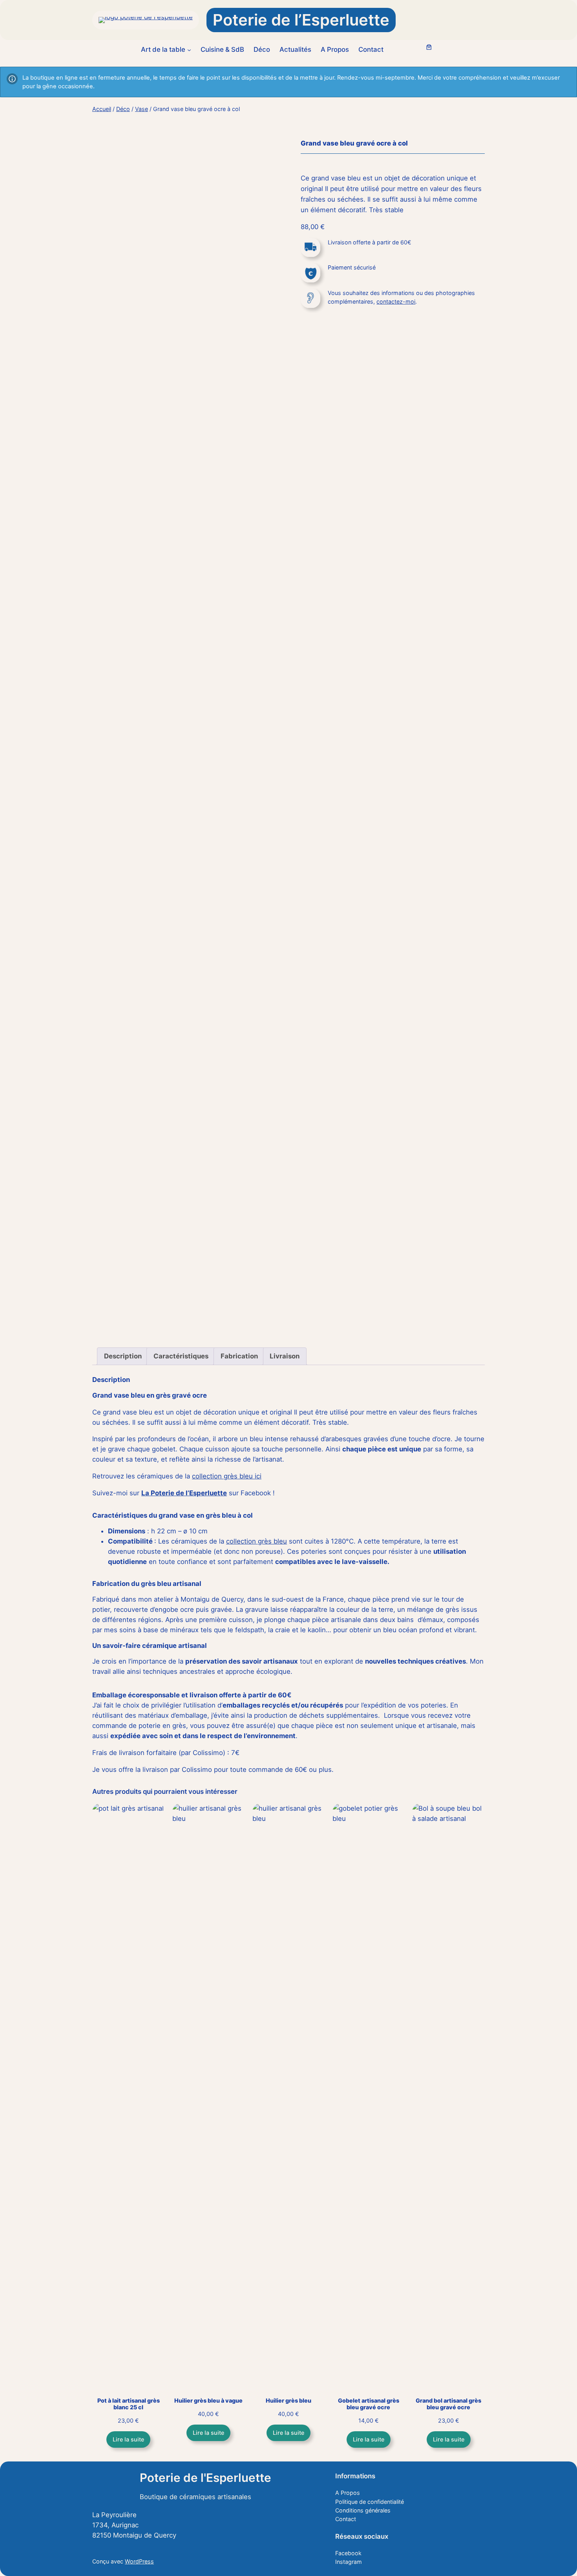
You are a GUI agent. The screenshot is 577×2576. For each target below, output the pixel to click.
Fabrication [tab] (239, 1356)
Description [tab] (123, 1356)
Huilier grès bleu (288, 2400)
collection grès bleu (257, 1541)
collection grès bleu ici (227, 1476)
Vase (142, 109)
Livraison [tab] (285, 1356)
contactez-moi (396, 301)
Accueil (102, 109)
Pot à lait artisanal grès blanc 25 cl (129, 2404)
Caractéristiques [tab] (181, 1356)
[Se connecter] (411, 50)
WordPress (139, 2561)
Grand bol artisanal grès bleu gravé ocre (448, 2404)
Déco (123, 109)
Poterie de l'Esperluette (205, 2478)
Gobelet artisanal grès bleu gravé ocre (369, 2404)
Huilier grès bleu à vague (208, 2400)
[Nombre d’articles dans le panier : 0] (429, 47)
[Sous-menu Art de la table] (189, 49)
